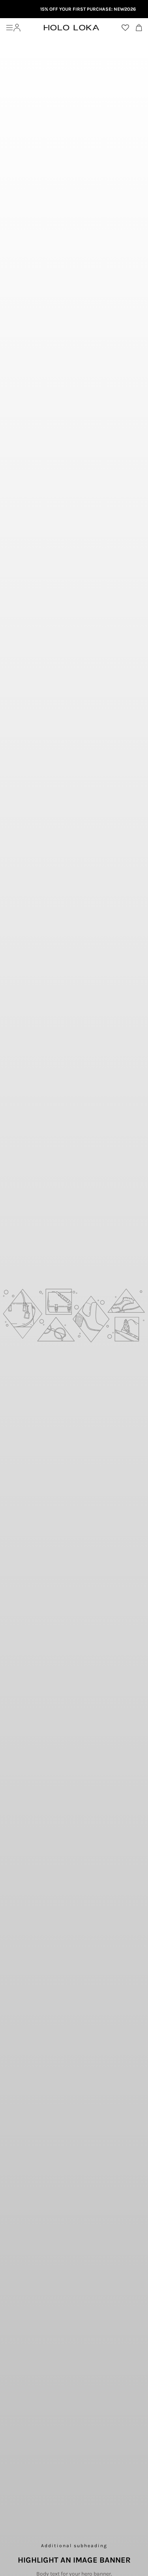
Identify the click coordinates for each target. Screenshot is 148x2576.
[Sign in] (17, 28)
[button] (9, 28)
